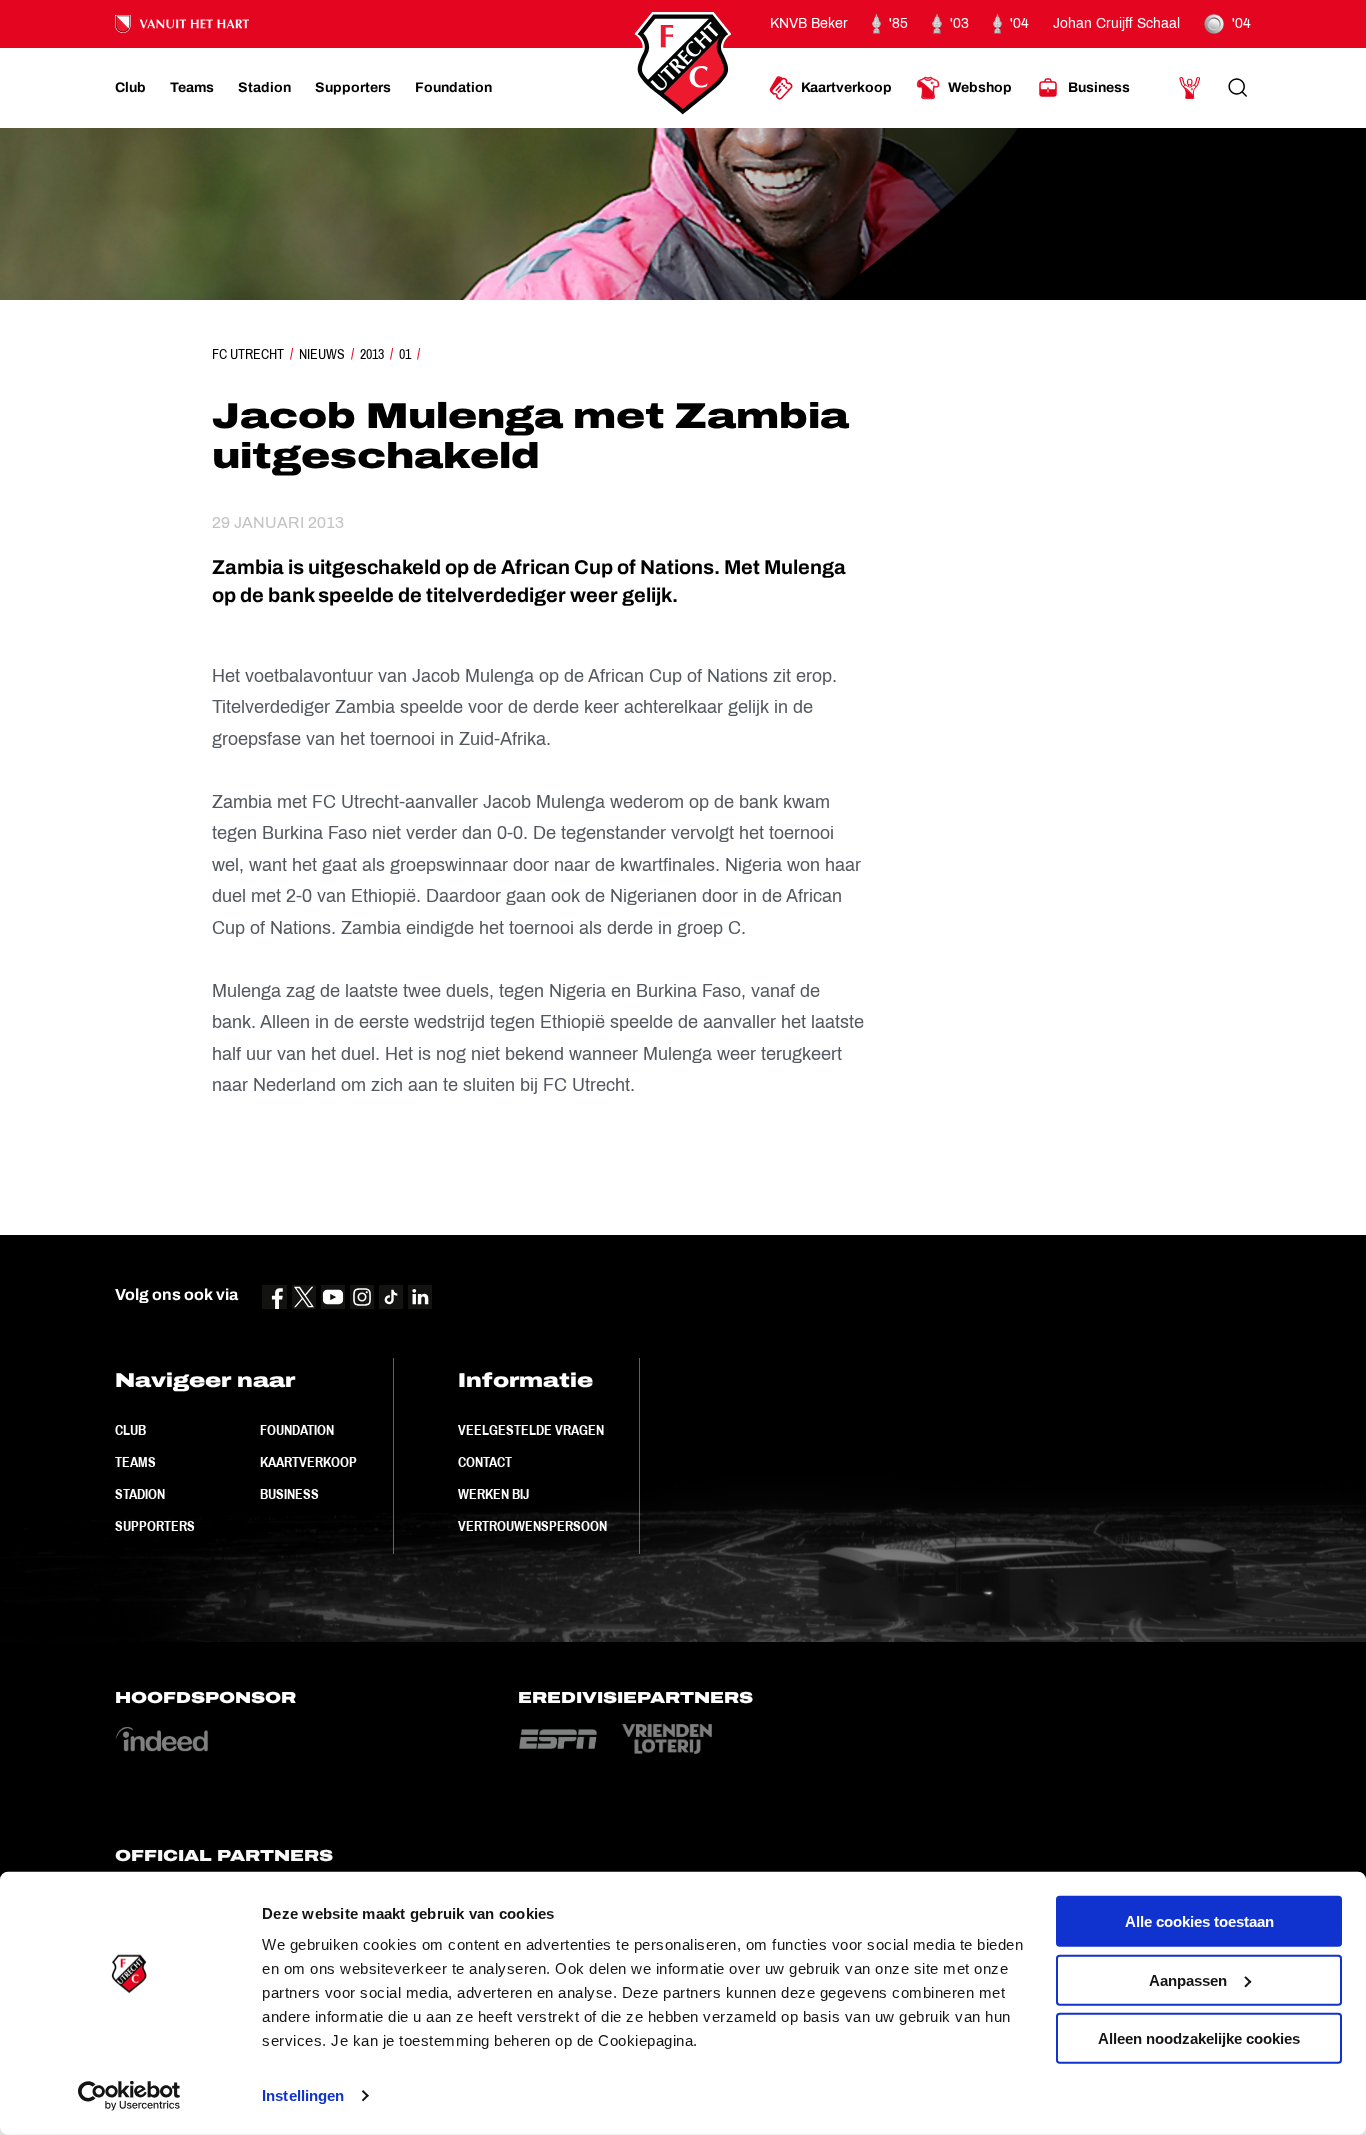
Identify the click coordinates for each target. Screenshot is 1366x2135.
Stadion (140, 1494)
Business (289, 1494)
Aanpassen (1188, 1979)
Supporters (155, 1526)
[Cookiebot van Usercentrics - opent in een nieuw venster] (129, 2096)
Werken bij (493, 1494)
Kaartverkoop (308, 1462)
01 (405, 354)
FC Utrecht (248, 354)
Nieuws (322, 354)
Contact (485, 1462)
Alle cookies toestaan (1199, 1921)
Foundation (297, 1430)
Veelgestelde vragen (531, 1430)
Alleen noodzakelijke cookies (1199, 2038)
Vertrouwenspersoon (532, 1526)
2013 (372, 354)
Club (130, 1430)
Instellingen (303, 2095)
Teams (135, 1462)
